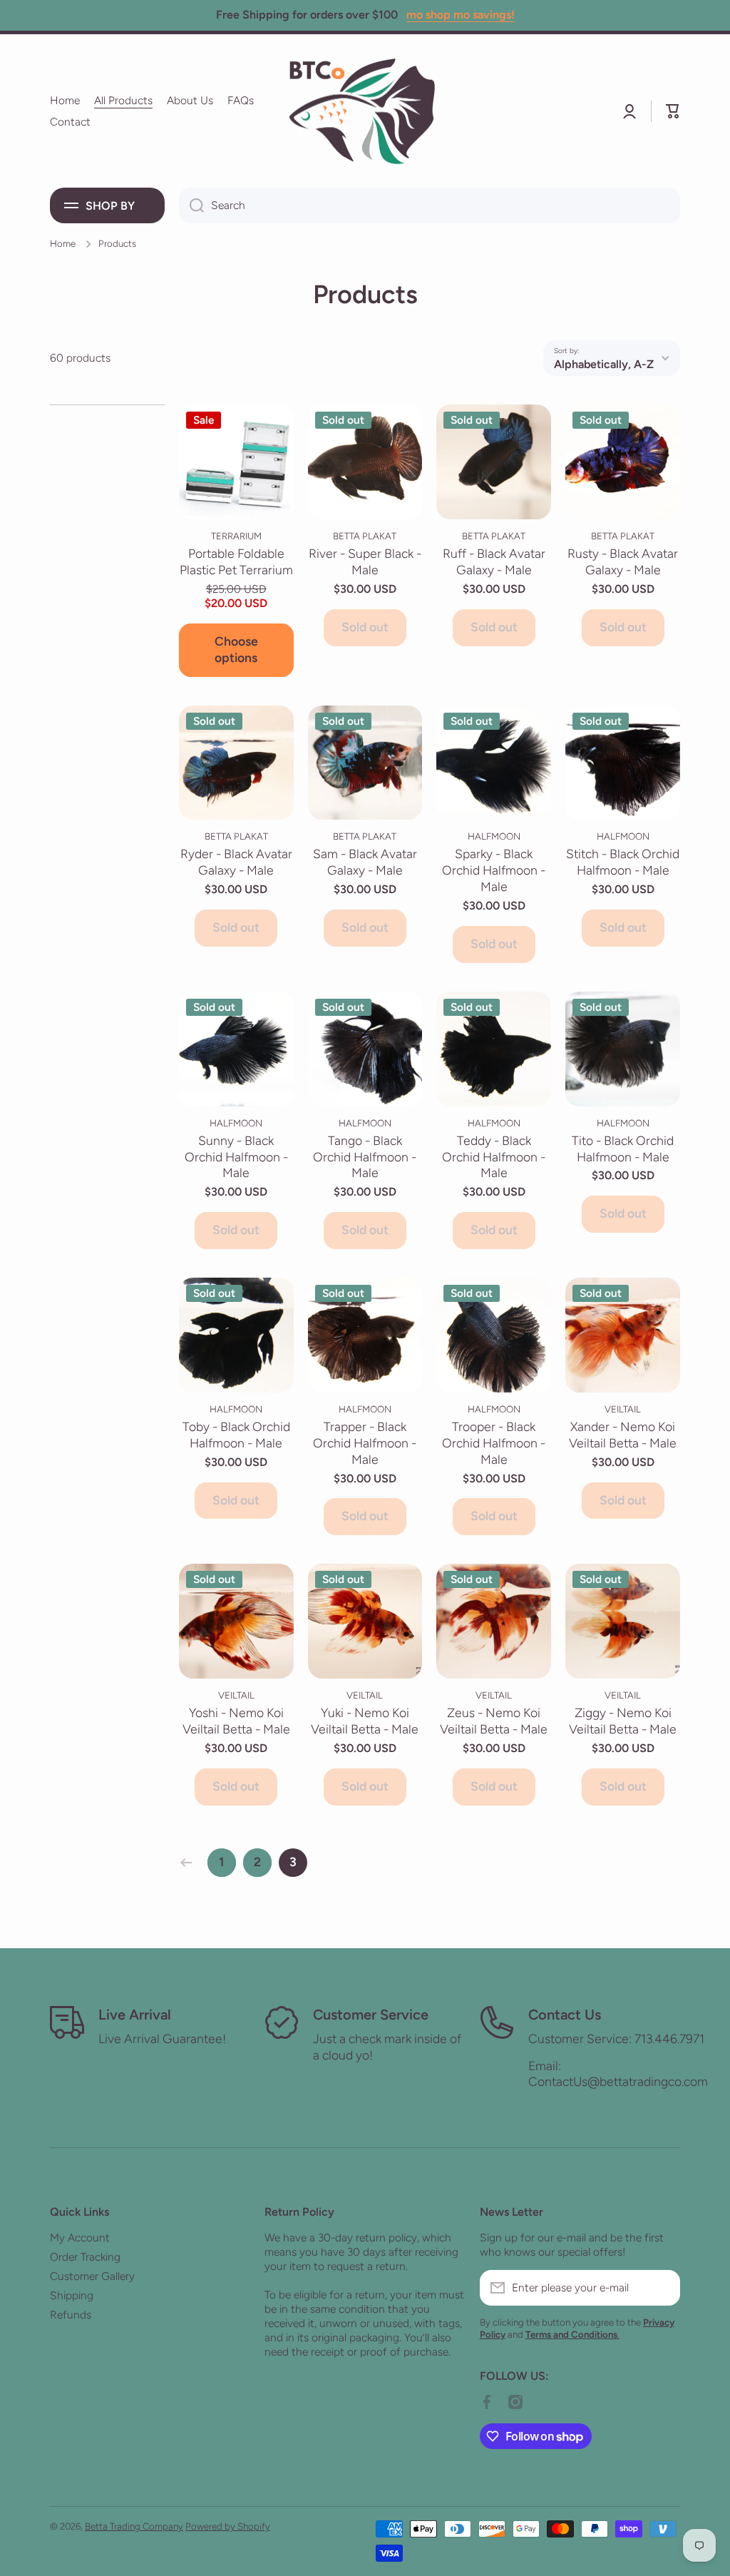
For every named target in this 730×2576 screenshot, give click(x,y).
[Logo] (365, 111)
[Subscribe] (662, 2288)
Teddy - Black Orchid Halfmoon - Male (494, 1157)
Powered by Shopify (228, 2526)
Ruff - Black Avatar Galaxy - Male (494, 561)
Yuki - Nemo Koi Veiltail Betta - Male (365, 1721)
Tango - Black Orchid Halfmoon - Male (365, 1157)
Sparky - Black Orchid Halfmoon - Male (494, 870)
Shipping (72, 2295)
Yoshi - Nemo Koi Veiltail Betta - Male (236, 1721)
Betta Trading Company (134, 2526)
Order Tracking (85, 2257)
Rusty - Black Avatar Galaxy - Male (623, 561)
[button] (673, 111)
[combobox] (430, 205)
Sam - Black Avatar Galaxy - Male (365, 862)
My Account (80, 2238)
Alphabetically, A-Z (604, 364)
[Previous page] (190, 1863)
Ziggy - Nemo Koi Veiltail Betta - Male (623, 1721)
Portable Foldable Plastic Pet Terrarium (236, 561)
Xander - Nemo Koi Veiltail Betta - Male (623, 1435)
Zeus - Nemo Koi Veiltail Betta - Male (494, 1721)
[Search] (191, 205)
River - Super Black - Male (365, 561)
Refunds (71, 2315)
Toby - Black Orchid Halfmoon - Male (236, 1435)
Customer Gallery (92, 2276)
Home (63, 243)
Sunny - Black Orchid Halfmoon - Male (236, 1157)
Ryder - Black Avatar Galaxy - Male (236, 862)
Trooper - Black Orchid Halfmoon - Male (494, 1443)
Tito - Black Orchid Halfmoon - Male (623, 1149)
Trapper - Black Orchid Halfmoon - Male (365, 1443)
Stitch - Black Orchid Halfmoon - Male (623, 862)
